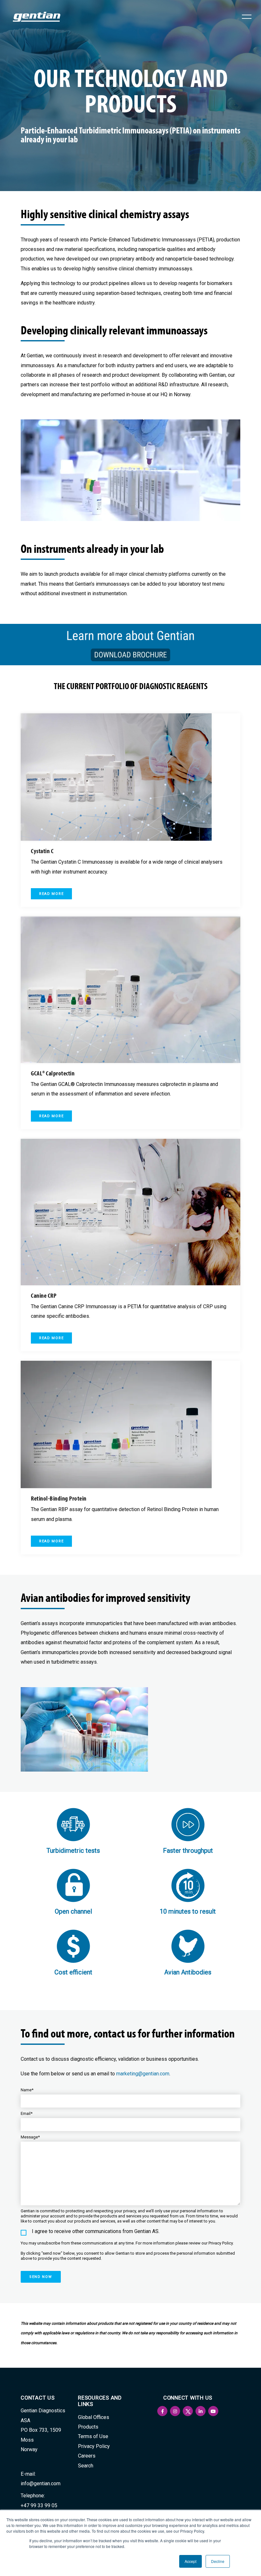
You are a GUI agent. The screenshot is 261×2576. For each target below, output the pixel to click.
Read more (51, 894)
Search (86, 2466)
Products (88, 2427)
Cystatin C (42, 851)
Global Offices (94, 2417)
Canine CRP (44, 1295)
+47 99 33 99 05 (39, 2505)
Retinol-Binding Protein (59, 1498)
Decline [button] (218, 2561)
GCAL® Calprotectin (53, 1073)
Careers (87, 2456)
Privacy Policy (94, 2446)
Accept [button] (190, 2561)
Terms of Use (93, 2436)
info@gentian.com (41, 2483)
